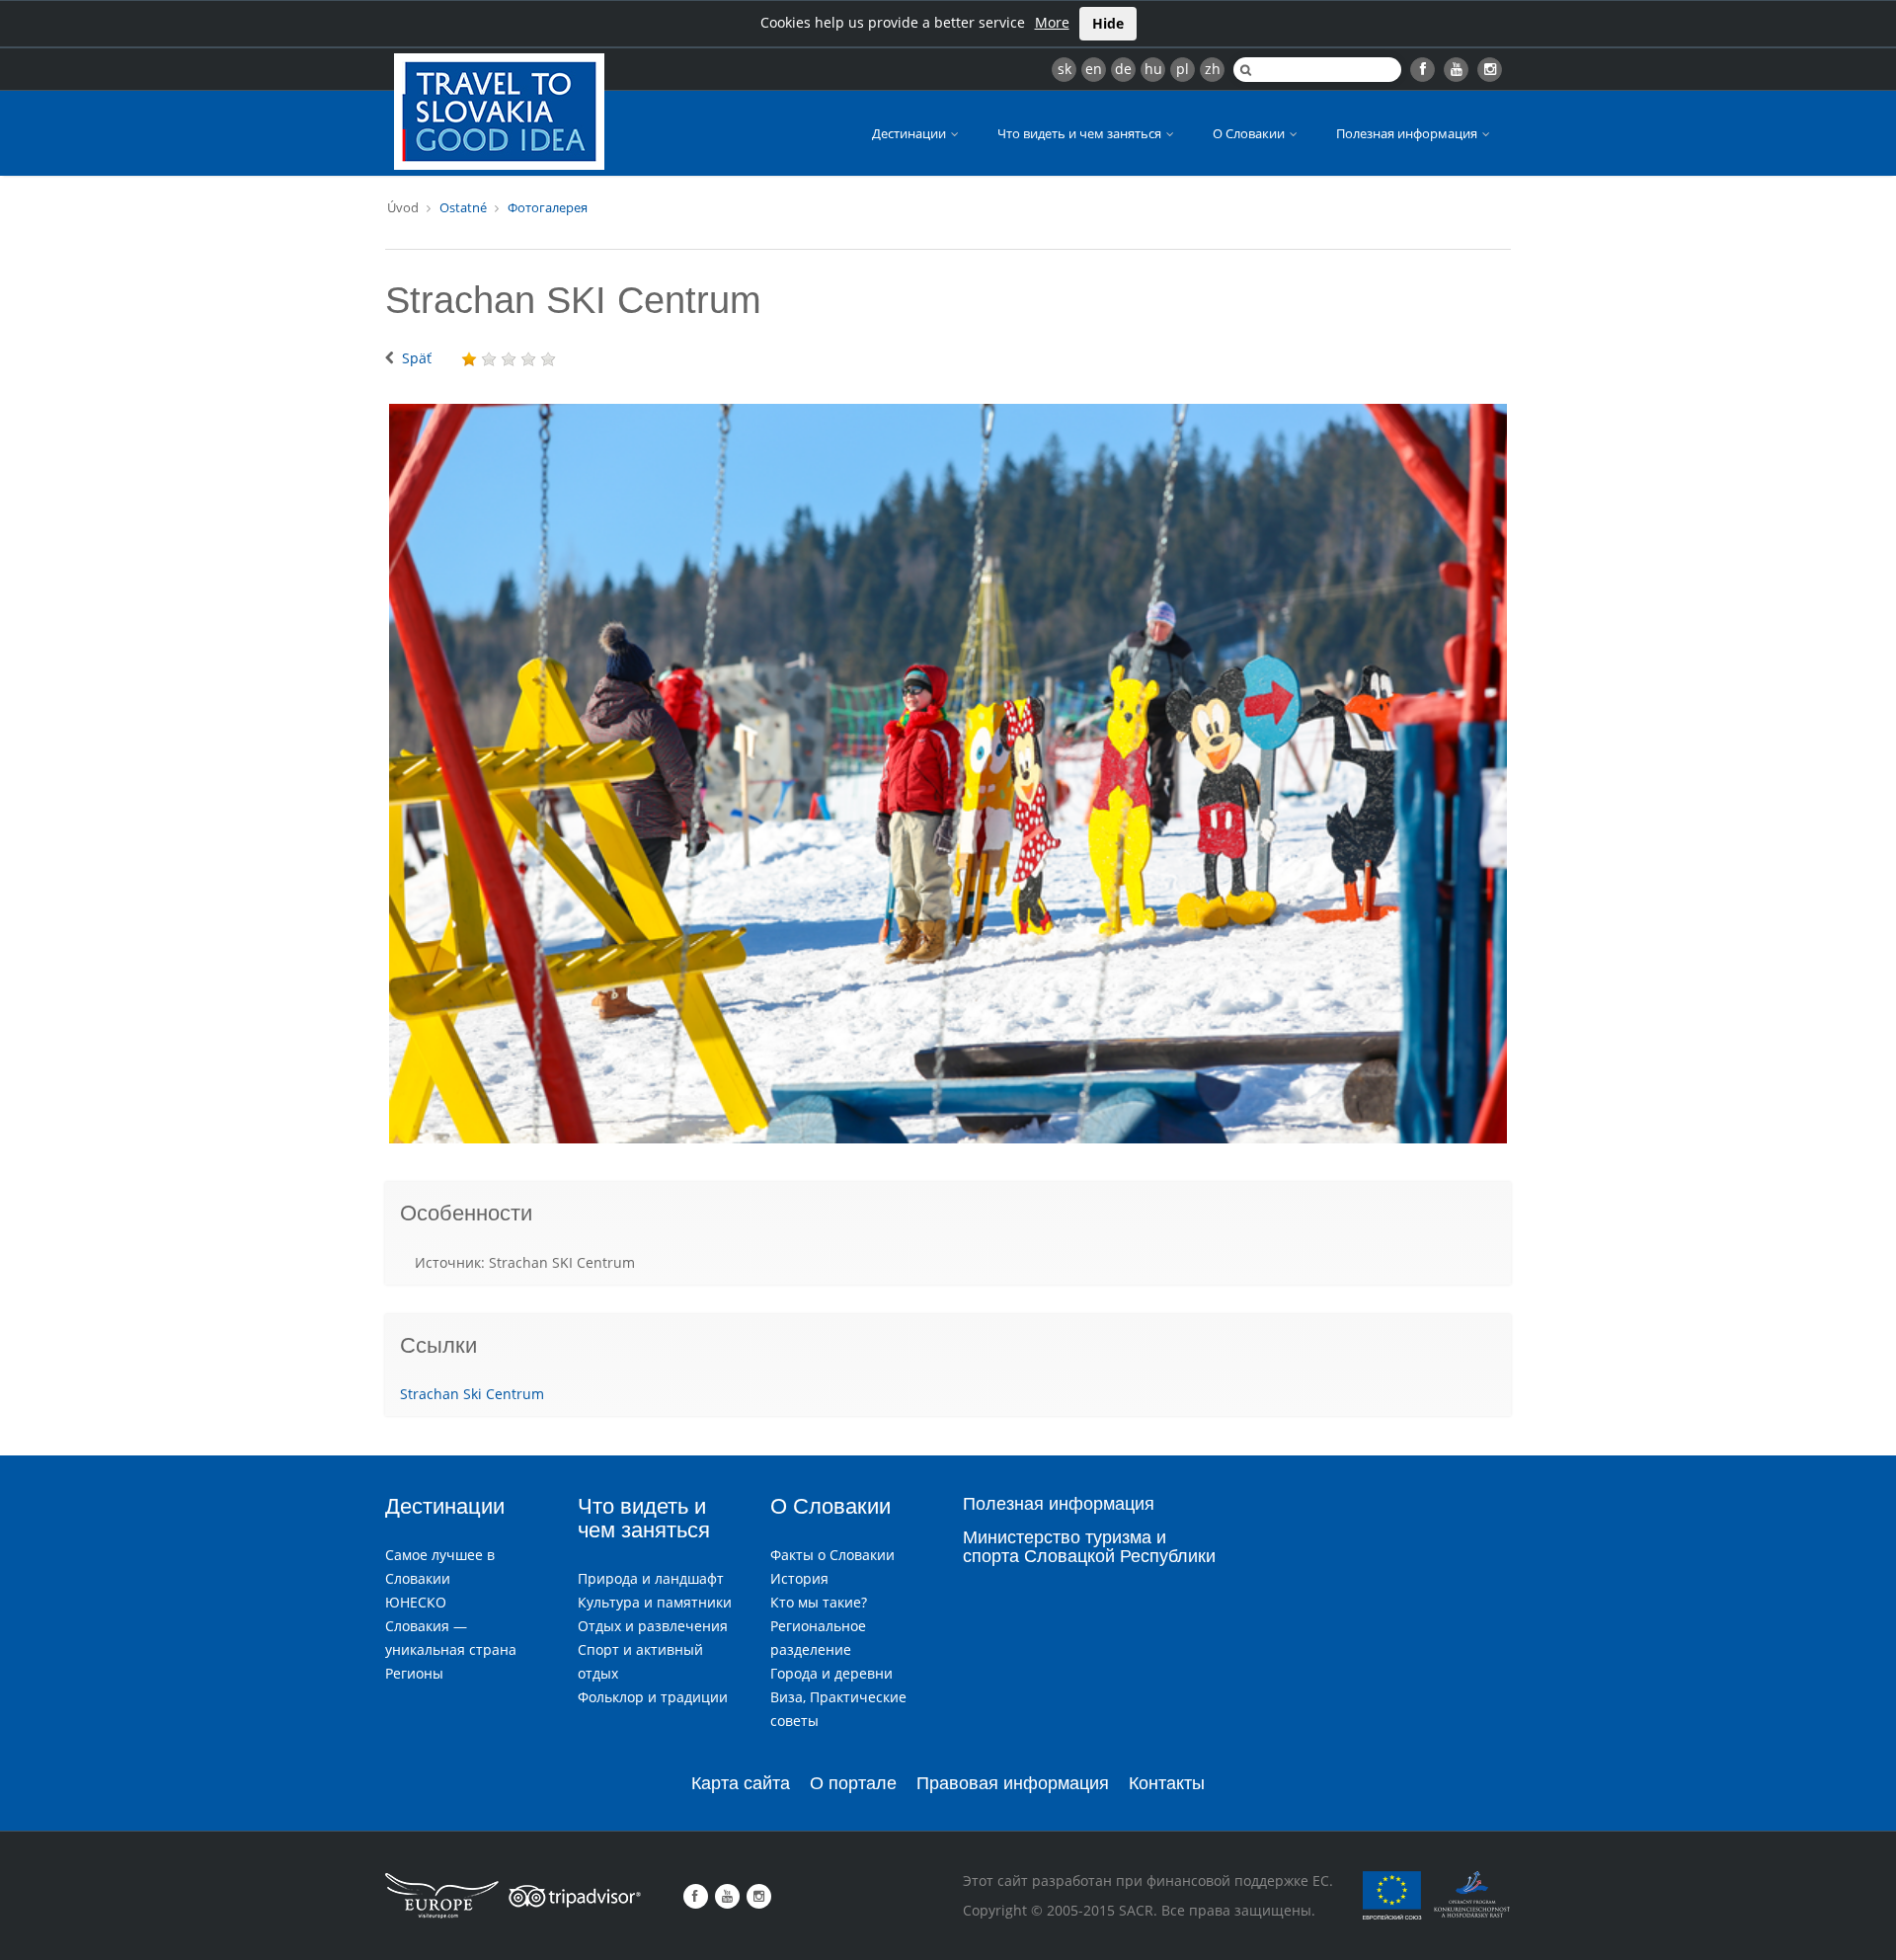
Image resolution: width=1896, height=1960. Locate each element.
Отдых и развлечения (653, 1626)
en (1094, 69)
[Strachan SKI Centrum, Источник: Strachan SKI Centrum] (948, 774)
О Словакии (1250, 133)
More (1052, 22)
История (799, 1578)
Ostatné (463, 207)
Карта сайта (741, 1783)
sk (1065, 69)
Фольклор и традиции (653, 1697)
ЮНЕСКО (416, 1602)
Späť (417, 358)
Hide (1108, 23)
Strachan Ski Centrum (472, 1394)
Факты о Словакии (832, 1555)
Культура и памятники (655, 1602)
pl (1183, 69)
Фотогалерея (548, 207)
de (1123, 69)
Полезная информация (1408, 133)
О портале (853, 1783)
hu (1153, 69)
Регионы (414, 1673)
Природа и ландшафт (651, 1578)
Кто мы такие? (819, 1602)
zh (1213, 69)
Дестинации (910, 133)
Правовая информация (1013, 1783)
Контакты (1167, 1783)
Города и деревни (831, 1673)
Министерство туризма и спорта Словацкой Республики (1089, 1547)
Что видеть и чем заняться (1081, 133)
